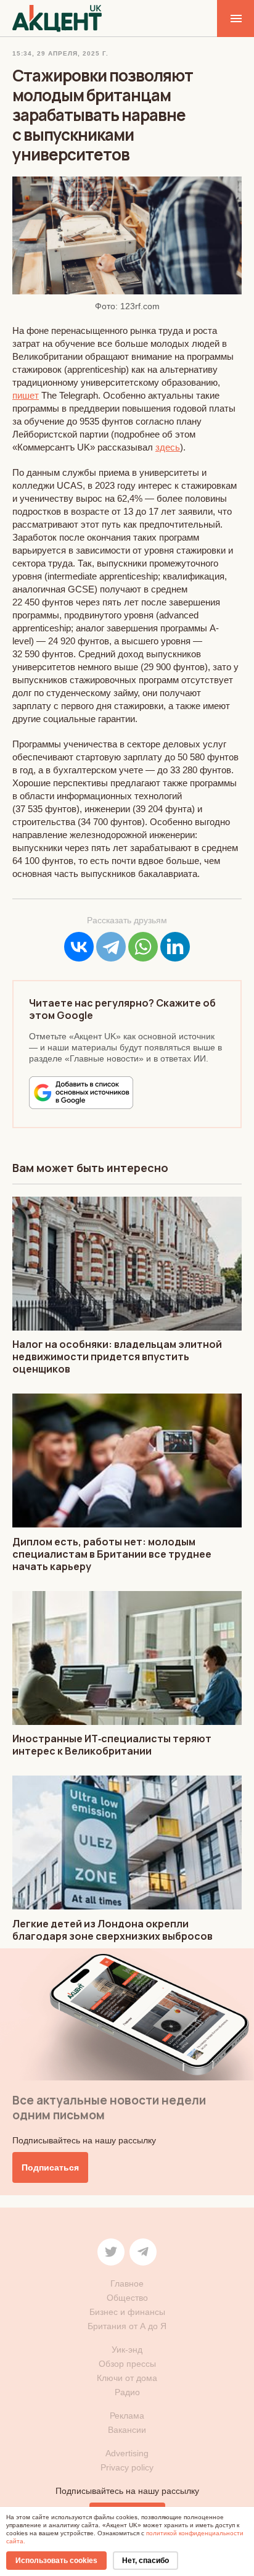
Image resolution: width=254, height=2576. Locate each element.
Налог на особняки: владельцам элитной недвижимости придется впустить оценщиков (117, 1357)
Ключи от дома (127, 2378)
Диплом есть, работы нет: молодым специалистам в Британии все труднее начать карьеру (112, 1554)
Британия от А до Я (127, 2326)
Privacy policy (127, 2467)
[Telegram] (111, 947)
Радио (127, 2392)
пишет (26, 395)
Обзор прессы (127, 2364)
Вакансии (127, 2430)
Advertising (127, 2453)
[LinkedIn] (175, 947)
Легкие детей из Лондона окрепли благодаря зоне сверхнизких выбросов (113, 1930)
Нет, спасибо (145, 2561)
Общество (127, 2298)
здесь (168, 447)
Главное (127, 2283)
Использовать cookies (56, 2561)
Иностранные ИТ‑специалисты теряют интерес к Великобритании (112, 1745)
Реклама (127, 2416)
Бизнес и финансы (127, 2312)
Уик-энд (127, 2350)
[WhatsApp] (143, 947)
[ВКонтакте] (79, 947)
